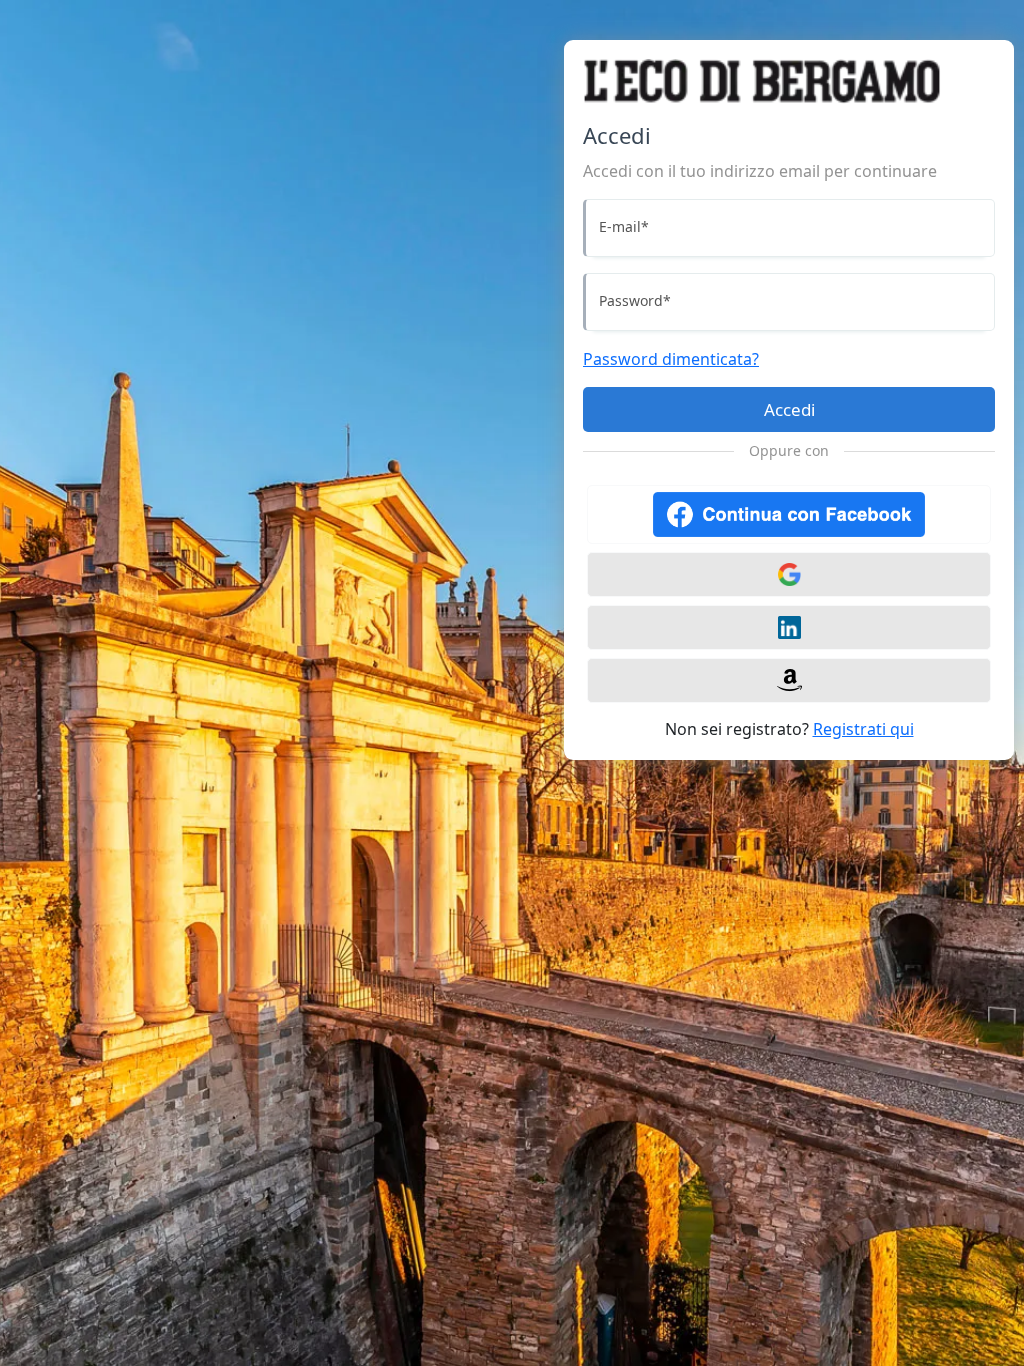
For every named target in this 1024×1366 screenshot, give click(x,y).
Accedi (789, 409)
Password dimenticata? (671, 359)
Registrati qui (863, 729)
